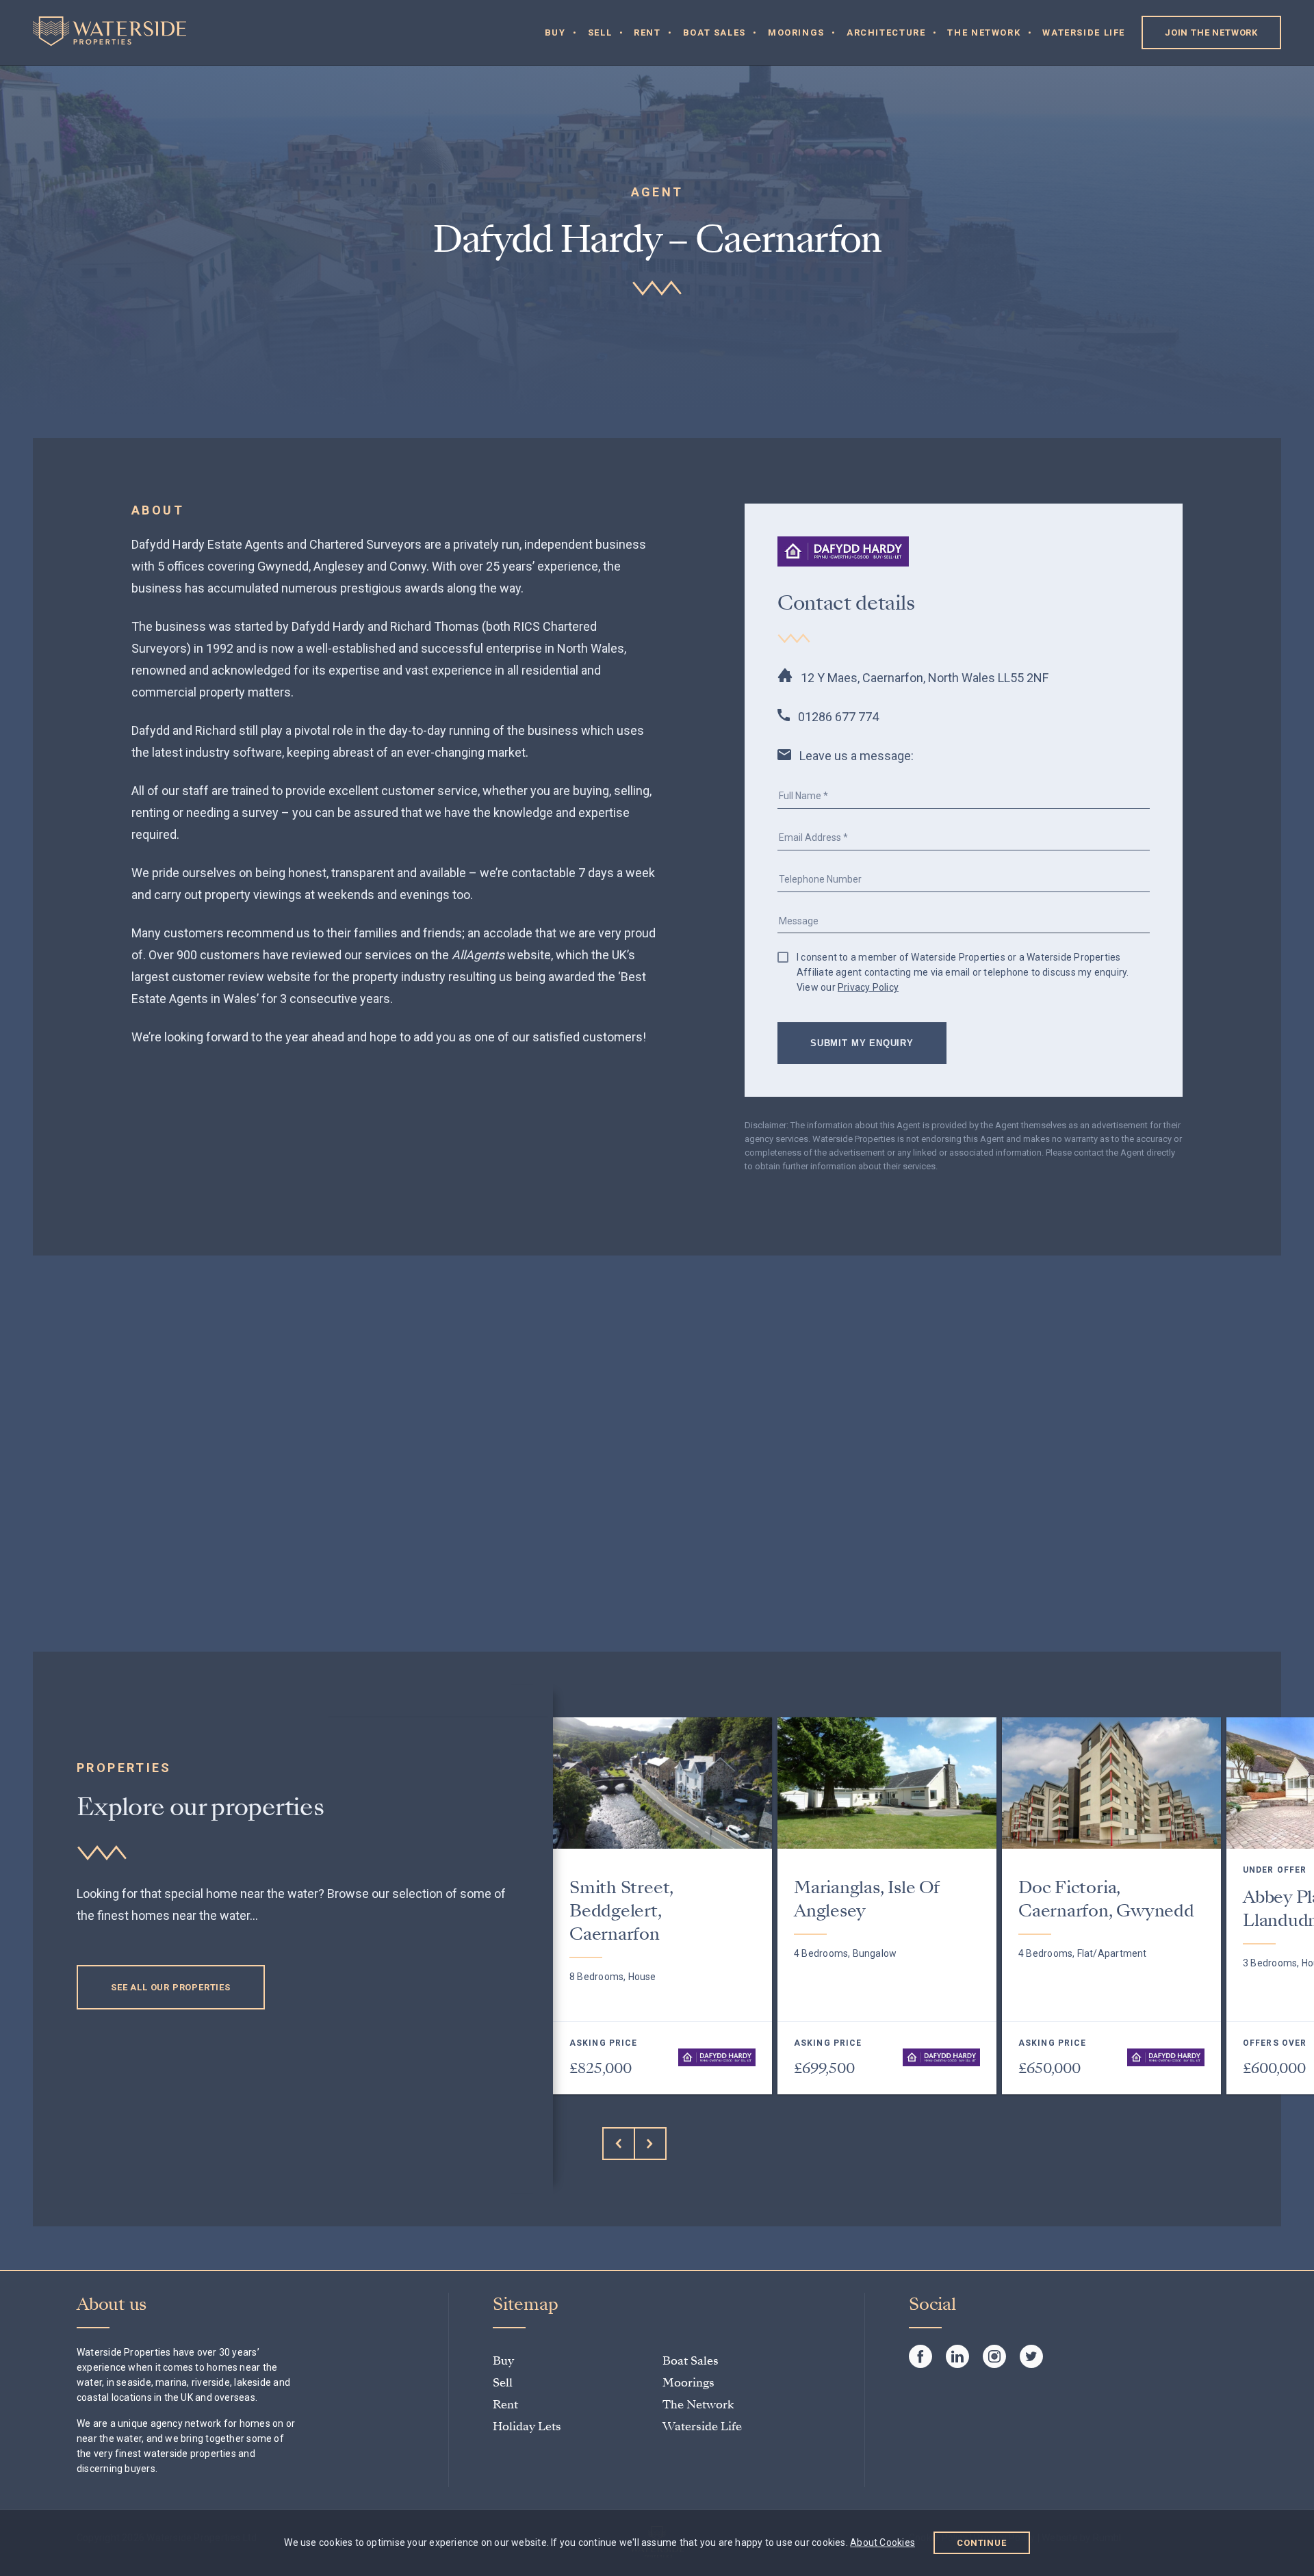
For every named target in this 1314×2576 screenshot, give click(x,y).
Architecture (886, 32)
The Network (984, 32)
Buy (555, 32)
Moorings (796, 32)
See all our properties (171, 1987)
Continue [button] (982, 2543)
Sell (600, 32)
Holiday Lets (527, 2427)
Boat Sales (714, 32)
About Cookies (883, 2542)
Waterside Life (1084, 32)
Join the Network (1211, 32)
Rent (647, 32)
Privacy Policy (868, 987)
